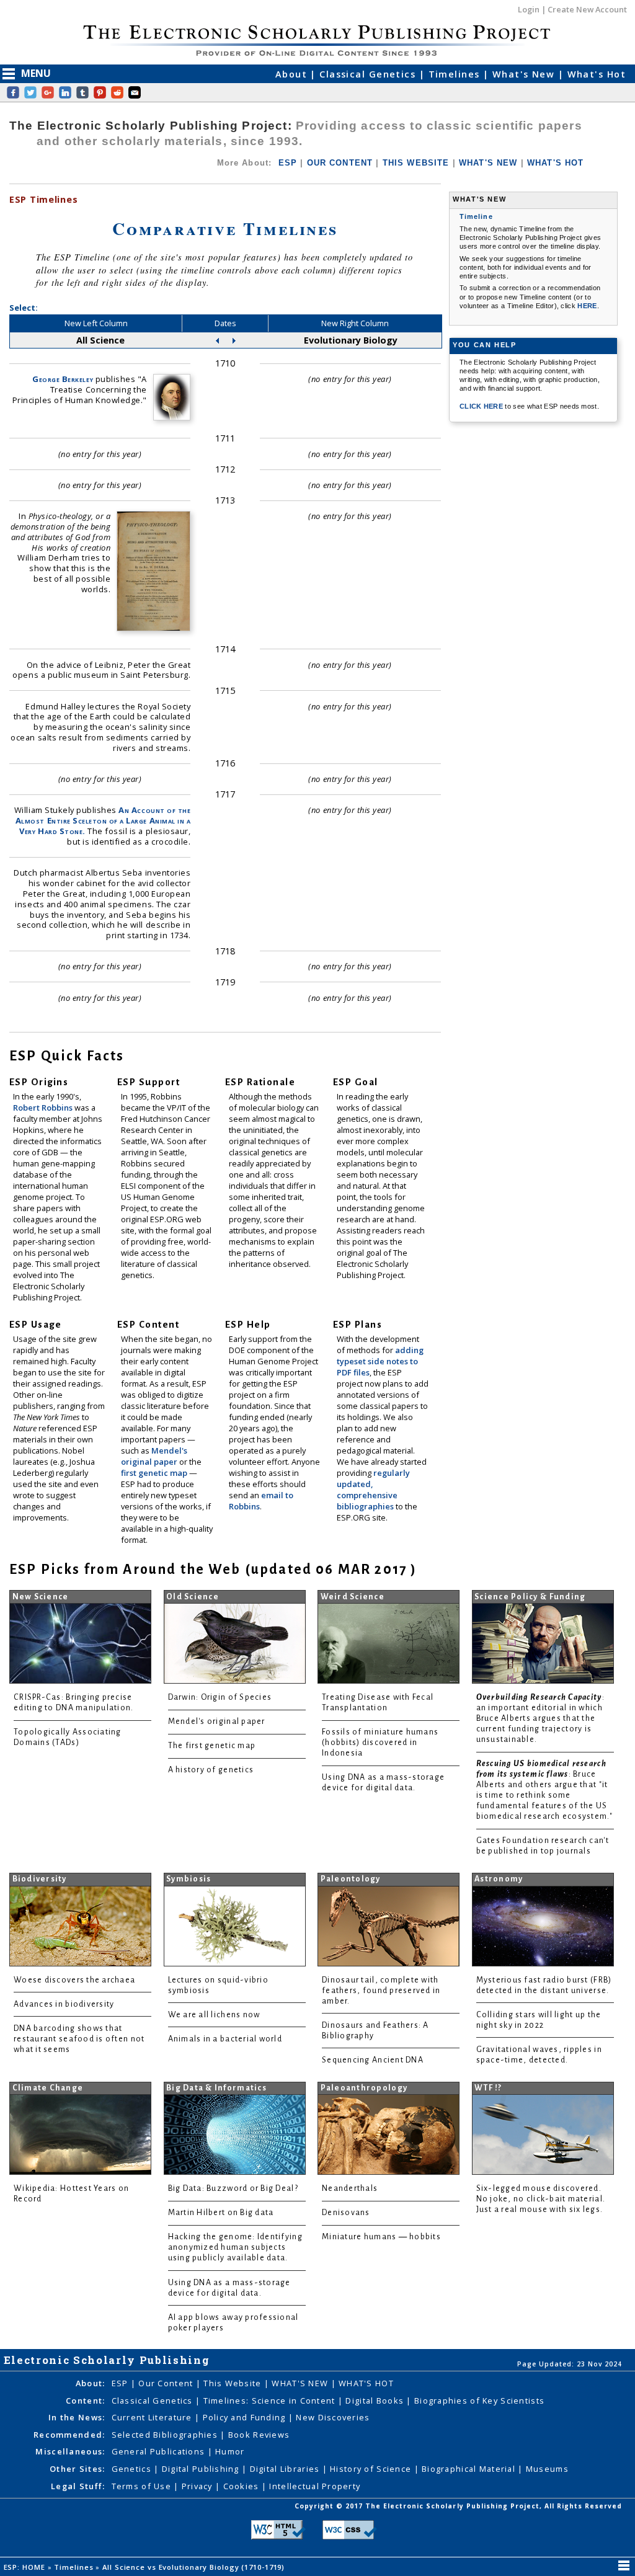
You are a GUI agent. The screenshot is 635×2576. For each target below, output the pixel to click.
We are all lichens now (214, 2015)
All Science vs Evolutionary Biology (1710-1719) (195, 2567)
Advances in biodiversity (64, 2004)
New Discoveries (333, 2417)
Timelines (456, 74)
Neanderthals (350, 2188)
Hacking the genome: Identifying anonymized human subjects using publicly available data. (235, 2247)
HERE (587, 306)
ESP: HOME (26, 2567)
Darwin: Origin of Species (220, 1697)
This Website (234, 2383)
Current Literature (153, 2417)
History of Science (372, 2469)
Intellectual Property (315, 2486)
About (293, 74)
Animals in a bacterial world (225, 2039)
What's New (525, 74)
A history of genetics (211, 1770)
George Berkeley (63, 379)
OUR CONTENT (340, 163)
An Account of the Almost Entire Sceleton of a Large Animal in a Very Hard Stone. (103, 820)
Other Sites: (77, 2469)
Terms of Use (143, 2486)
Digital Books (376, 2401)
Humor (230, 2451)
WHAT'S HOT (556, 163)
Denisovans (346, 2213)
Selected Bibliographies (166, 2435)
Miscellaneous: (70, 2451)
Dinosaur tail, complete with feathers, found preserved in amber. (381, 1991)
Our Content (167, 2383)
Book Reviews (259, 2435)
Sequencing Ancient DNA (373, 2060)
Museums (547, 2469)
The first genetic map (212, 1746)
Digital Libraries (286, 2469)
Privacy (198, 2486)
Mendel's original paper (154, 1456)
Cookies (242, 2486)
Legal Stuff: (78, 2486)
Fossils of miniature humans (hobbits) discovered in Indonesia (380, 1743)
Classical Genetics (369, 74)
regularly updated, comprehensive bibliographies (373, 1490)
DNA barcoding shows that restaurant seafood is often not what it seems (79, 2039)
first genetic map (155, 1473)
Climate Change (48, 2088)
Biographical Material (470, 2469)
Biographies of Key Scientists (479, 2401)
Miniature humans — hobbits (381, 2237)
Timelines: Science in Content (271, 2401)
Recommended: (69, 2435)
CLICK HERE (482, 406)
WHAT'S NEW (488, 163)
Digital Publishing (202, 2469)
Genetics (133, 2469)
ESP (288, 163)
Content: (85, 2401)
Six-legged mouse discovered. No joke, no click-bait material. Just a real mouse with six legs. (541, 2199)
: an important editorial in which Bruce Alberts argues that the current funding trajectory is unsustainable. (540, 1718)
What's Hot (597, 74)
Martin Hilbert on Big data (221, 2213)
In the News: (77, 2417)
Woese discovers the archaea (74, 1980)
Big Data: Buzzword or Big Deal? (233, 2188)
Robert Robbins (44, 1108)
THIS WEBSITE (416, 163)
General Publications (160, 2451)
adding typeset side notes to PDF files (380, 1361)
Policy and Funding (246, 2417)
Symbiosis (189, 1879)
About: (91, 2383)
